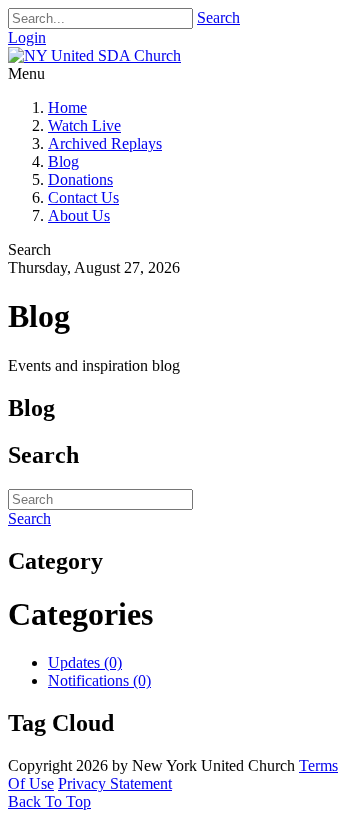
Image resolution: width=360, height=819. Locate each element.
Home (67, 107)
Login (27, 37)
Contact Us (83, 197)
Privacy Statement (115, 783)
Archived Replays (105, 143)
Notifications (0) (99, 680)
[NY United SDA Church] (94, 55)
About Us (79, 215)
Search (218, 17)
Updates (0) (85, 662)
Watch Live (84, 125)
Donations (80, 179)
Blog (63, 161)
